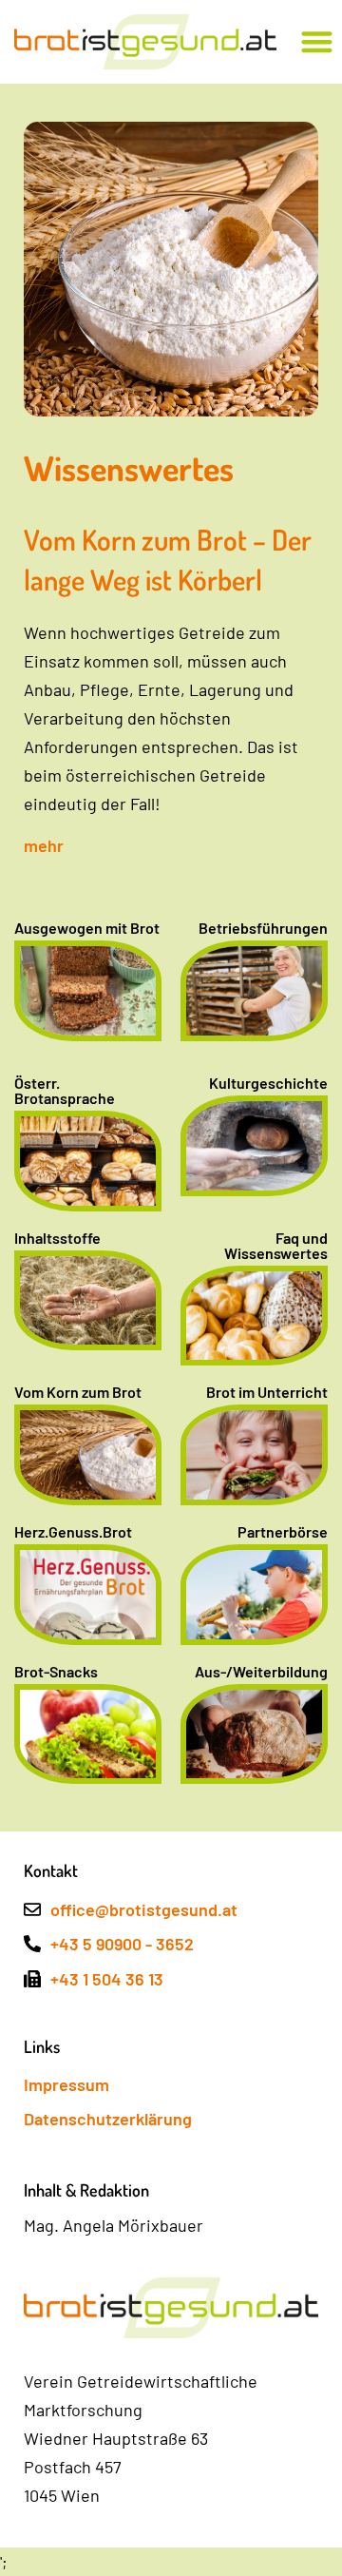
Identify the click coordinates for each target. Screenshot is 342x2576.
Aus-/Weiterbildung (261, 1671)
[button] (317, 42)
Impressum (66, 2084)
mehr (44, 845)
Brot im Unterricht (267, 1392)
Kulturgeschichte (268, 1083)
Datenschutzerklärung (108, 2119)
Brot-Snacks (56, 1671)
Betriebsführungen (263, 928)
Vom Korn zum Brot (78, 1392)
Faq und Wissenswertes (276, 1245)
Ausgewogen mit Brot (87, 928)
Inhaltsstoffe (57, 1238)
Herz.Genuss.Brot (73, 1531)
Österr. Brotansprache (65, 1090)
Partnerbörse (283, 1531)
